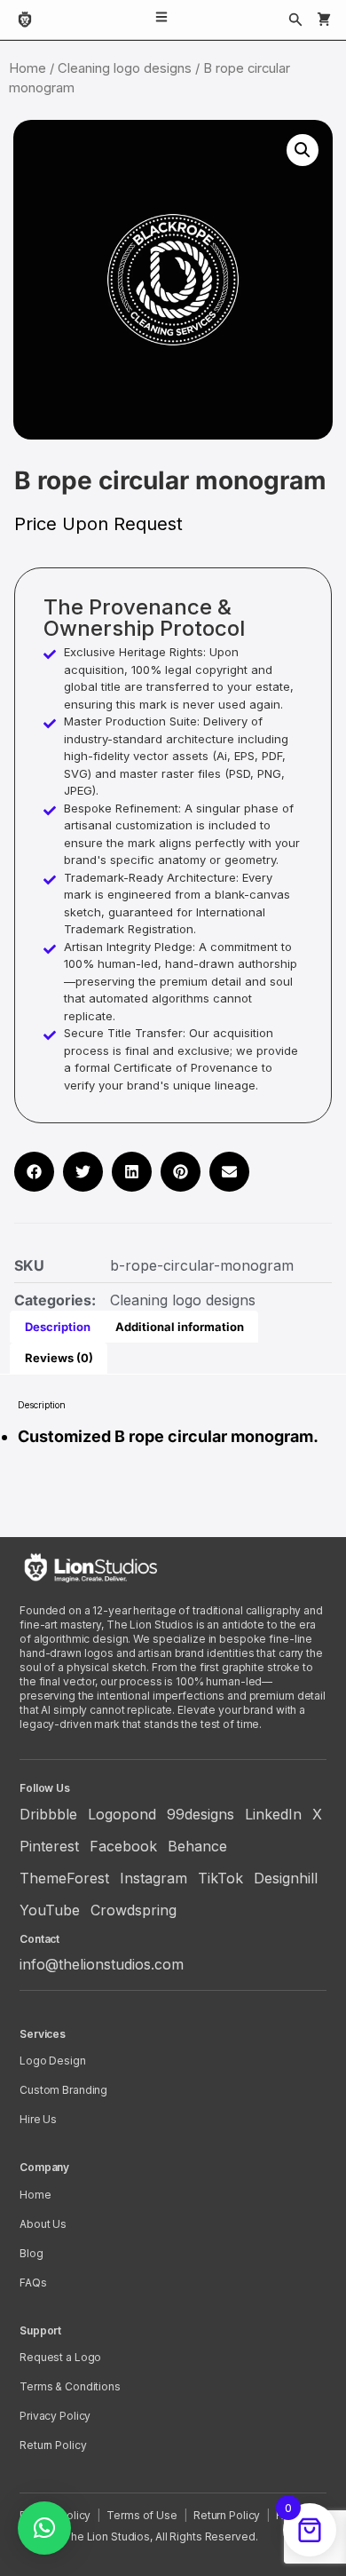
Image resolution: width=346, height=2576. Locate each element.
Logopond (122, 1814)
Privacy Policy (55, 2416)
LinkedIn (273, 1814)
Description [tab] (58, 1327)
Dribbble (48, 1814)
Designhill (286, 1878)
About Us (43, 2224)
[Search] (295, 20)
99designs (201, 1814)
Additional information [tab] (180, 1327)
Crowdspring (134, 1910)
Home (28, 68)
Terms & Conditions (70, 2386)
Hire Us (38, 2119)
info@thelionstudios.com (102, 1964)
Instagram (153, 1878)
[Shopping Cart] (324, 20)
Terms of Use (142, 2515)
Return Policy (53, 2445)
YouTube (50, 1910)
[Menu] (161, 20)
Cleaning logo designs (125, 68)
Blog (31, 2253)
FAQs (33, 2283)
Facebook (123, 1846)
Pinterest (49, 1846)
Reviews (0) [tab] (59, 1358)
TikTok (220, 1878)
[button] (303, 150)
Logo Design (53, 2061)
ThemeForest (64, 1878)
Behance (197, 1846)
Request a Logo (60, 2357)
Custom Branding (63, 2090)
